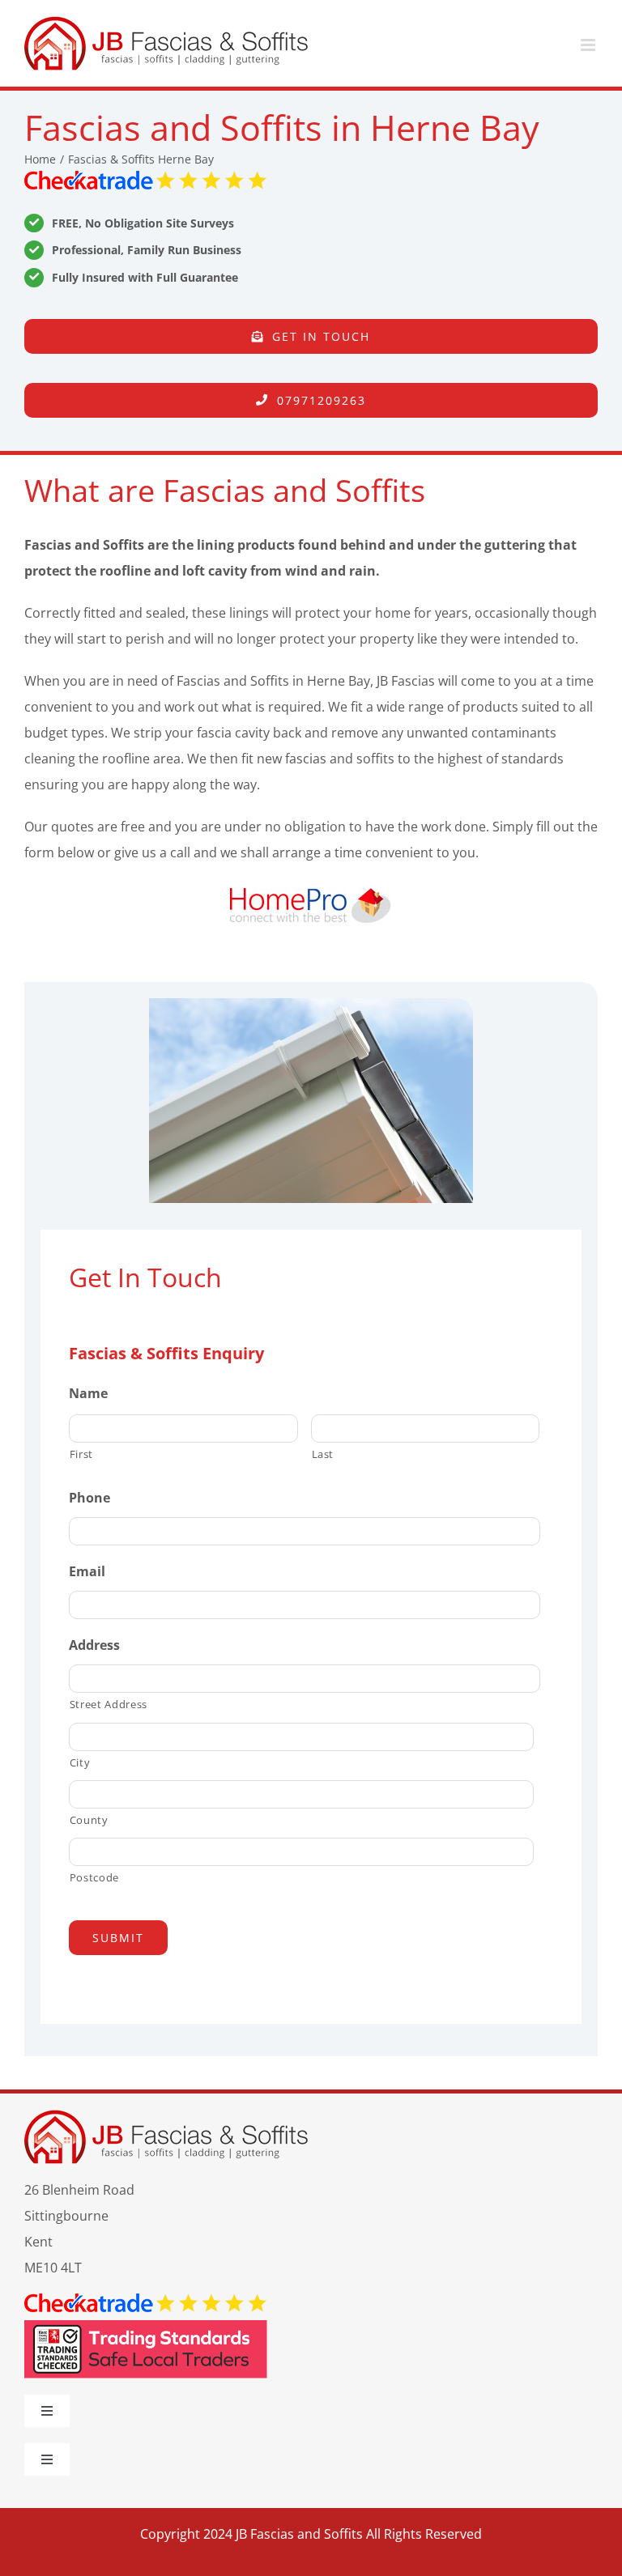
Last (323, 1454)
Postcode (94, 1877)
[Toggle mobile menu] (589, 45)
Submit (118, 1938)
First (81, 1454)
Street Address (109, 1704)
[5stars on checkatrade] (146, 177)
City (80, 1762)
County (89, 1820)
